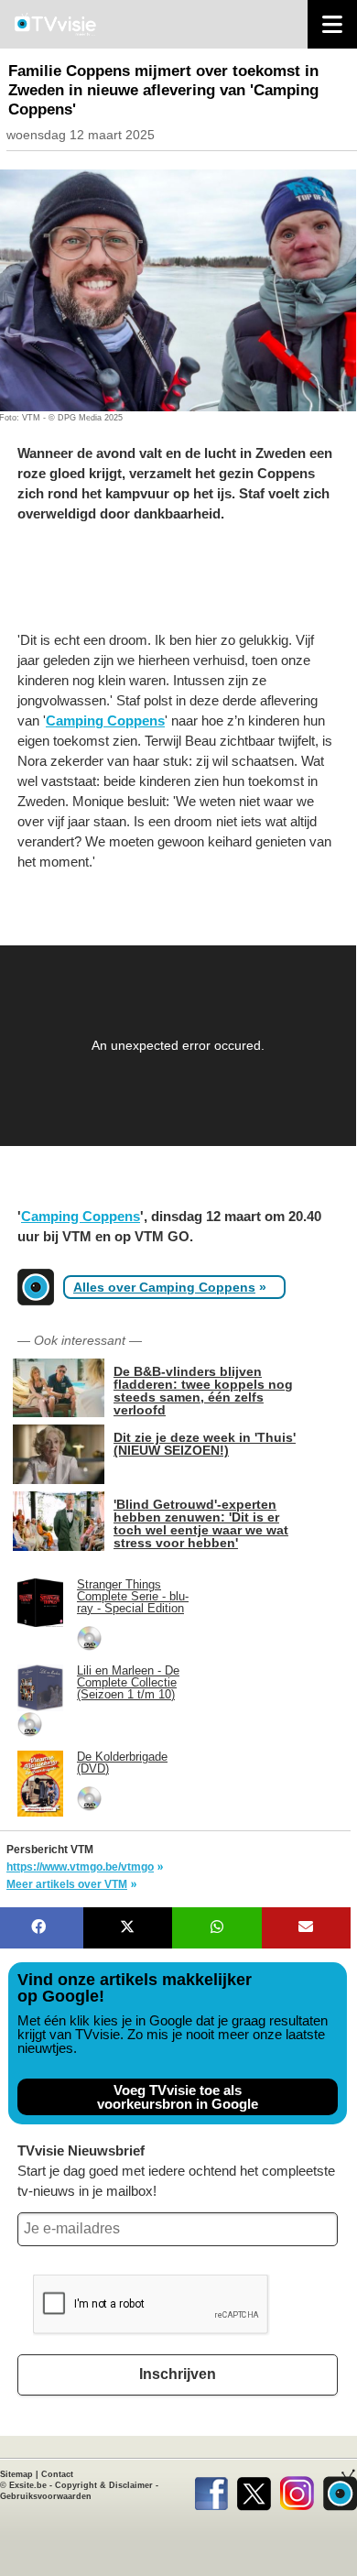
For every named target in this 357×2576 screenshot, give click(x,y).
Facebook (211, 2490)
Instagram (297, 2490)
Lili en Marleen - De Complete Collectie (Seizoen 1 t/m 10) (128, 1682)
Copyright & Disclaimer (104, 2485)
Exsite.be (28, 2485)
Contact (57, 2474)
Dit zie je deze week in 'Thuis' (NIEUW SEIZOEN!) (205, 1443)
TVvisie (340, 2490)
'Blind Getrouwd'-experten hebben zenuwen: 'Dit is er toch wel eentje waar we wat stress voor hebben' (201, 1523)
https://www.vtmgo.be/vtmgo (80, 1867)
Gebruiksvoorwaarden (46, 2496)
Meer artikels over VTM (67, 1884)
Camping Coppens (105, 720)
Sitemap (16, 2474)
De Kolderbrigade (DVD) (122, 1763)
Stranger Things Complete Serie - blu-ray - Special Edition (133, 1596)
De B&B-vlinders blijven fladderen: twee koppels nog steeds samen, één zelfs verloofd (203, 1390)
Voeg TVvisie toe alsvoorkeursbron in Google (178, 2097)
